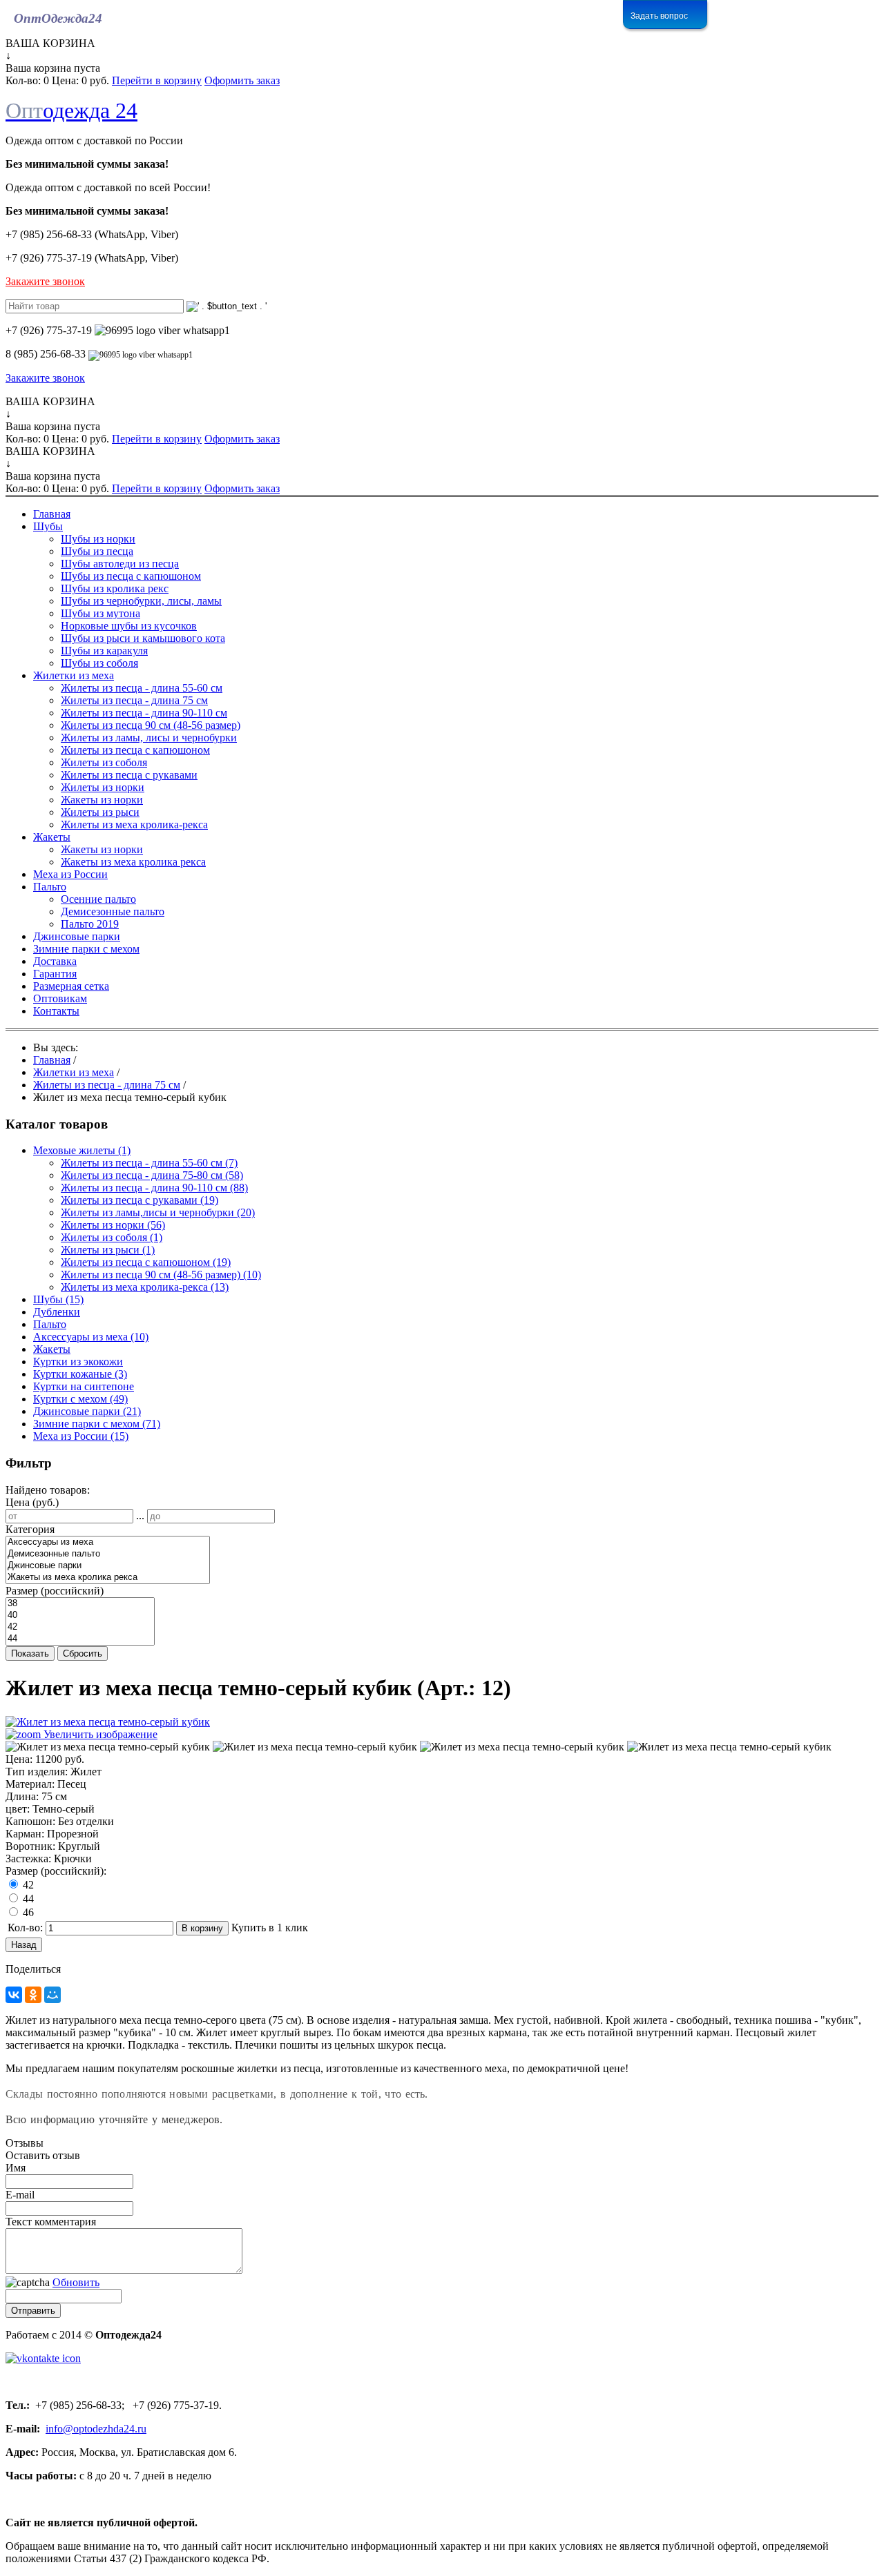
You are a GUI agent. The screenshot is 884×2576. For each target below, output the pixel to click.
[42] (80, 1627)
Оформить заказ (242, 80)
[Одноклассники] (33, 1995)
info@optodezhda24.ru (96, 2429)
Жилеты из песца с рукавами (140, 1200)
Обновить (76, 2282)
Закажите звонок (45, 281)
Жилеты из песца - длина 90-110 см (154, 1188)
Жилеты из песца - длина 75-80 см (152, 1175)
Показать (30, 1653)
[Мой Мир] (52, 1995)
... (140, 1515)
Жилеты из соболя (112, 1237)
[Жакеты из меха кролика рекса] (108, 1578)
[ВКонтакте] (14, 1995)
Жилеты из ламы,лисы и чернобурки (158, 1212)
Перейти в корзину (157, 80)
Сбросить (83, 1653)
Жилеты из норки (113, 1225)
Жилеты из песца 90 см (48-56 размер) (161, 1275)
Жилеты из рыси (108, 1250)
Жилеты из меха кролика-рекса (145, 1287)
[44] (80, 1639)
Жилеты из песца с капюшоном (146, 1262)
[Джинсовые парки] (108, 1566)
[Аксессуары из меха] (108, 1542)
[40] (80, 1616)
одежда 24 (71, 110)
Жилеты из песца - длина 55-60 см (149, 1163)
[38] (80, 1604)
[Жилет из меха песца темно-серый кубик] (108, 1747)
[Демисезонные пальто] (108, 1554)
